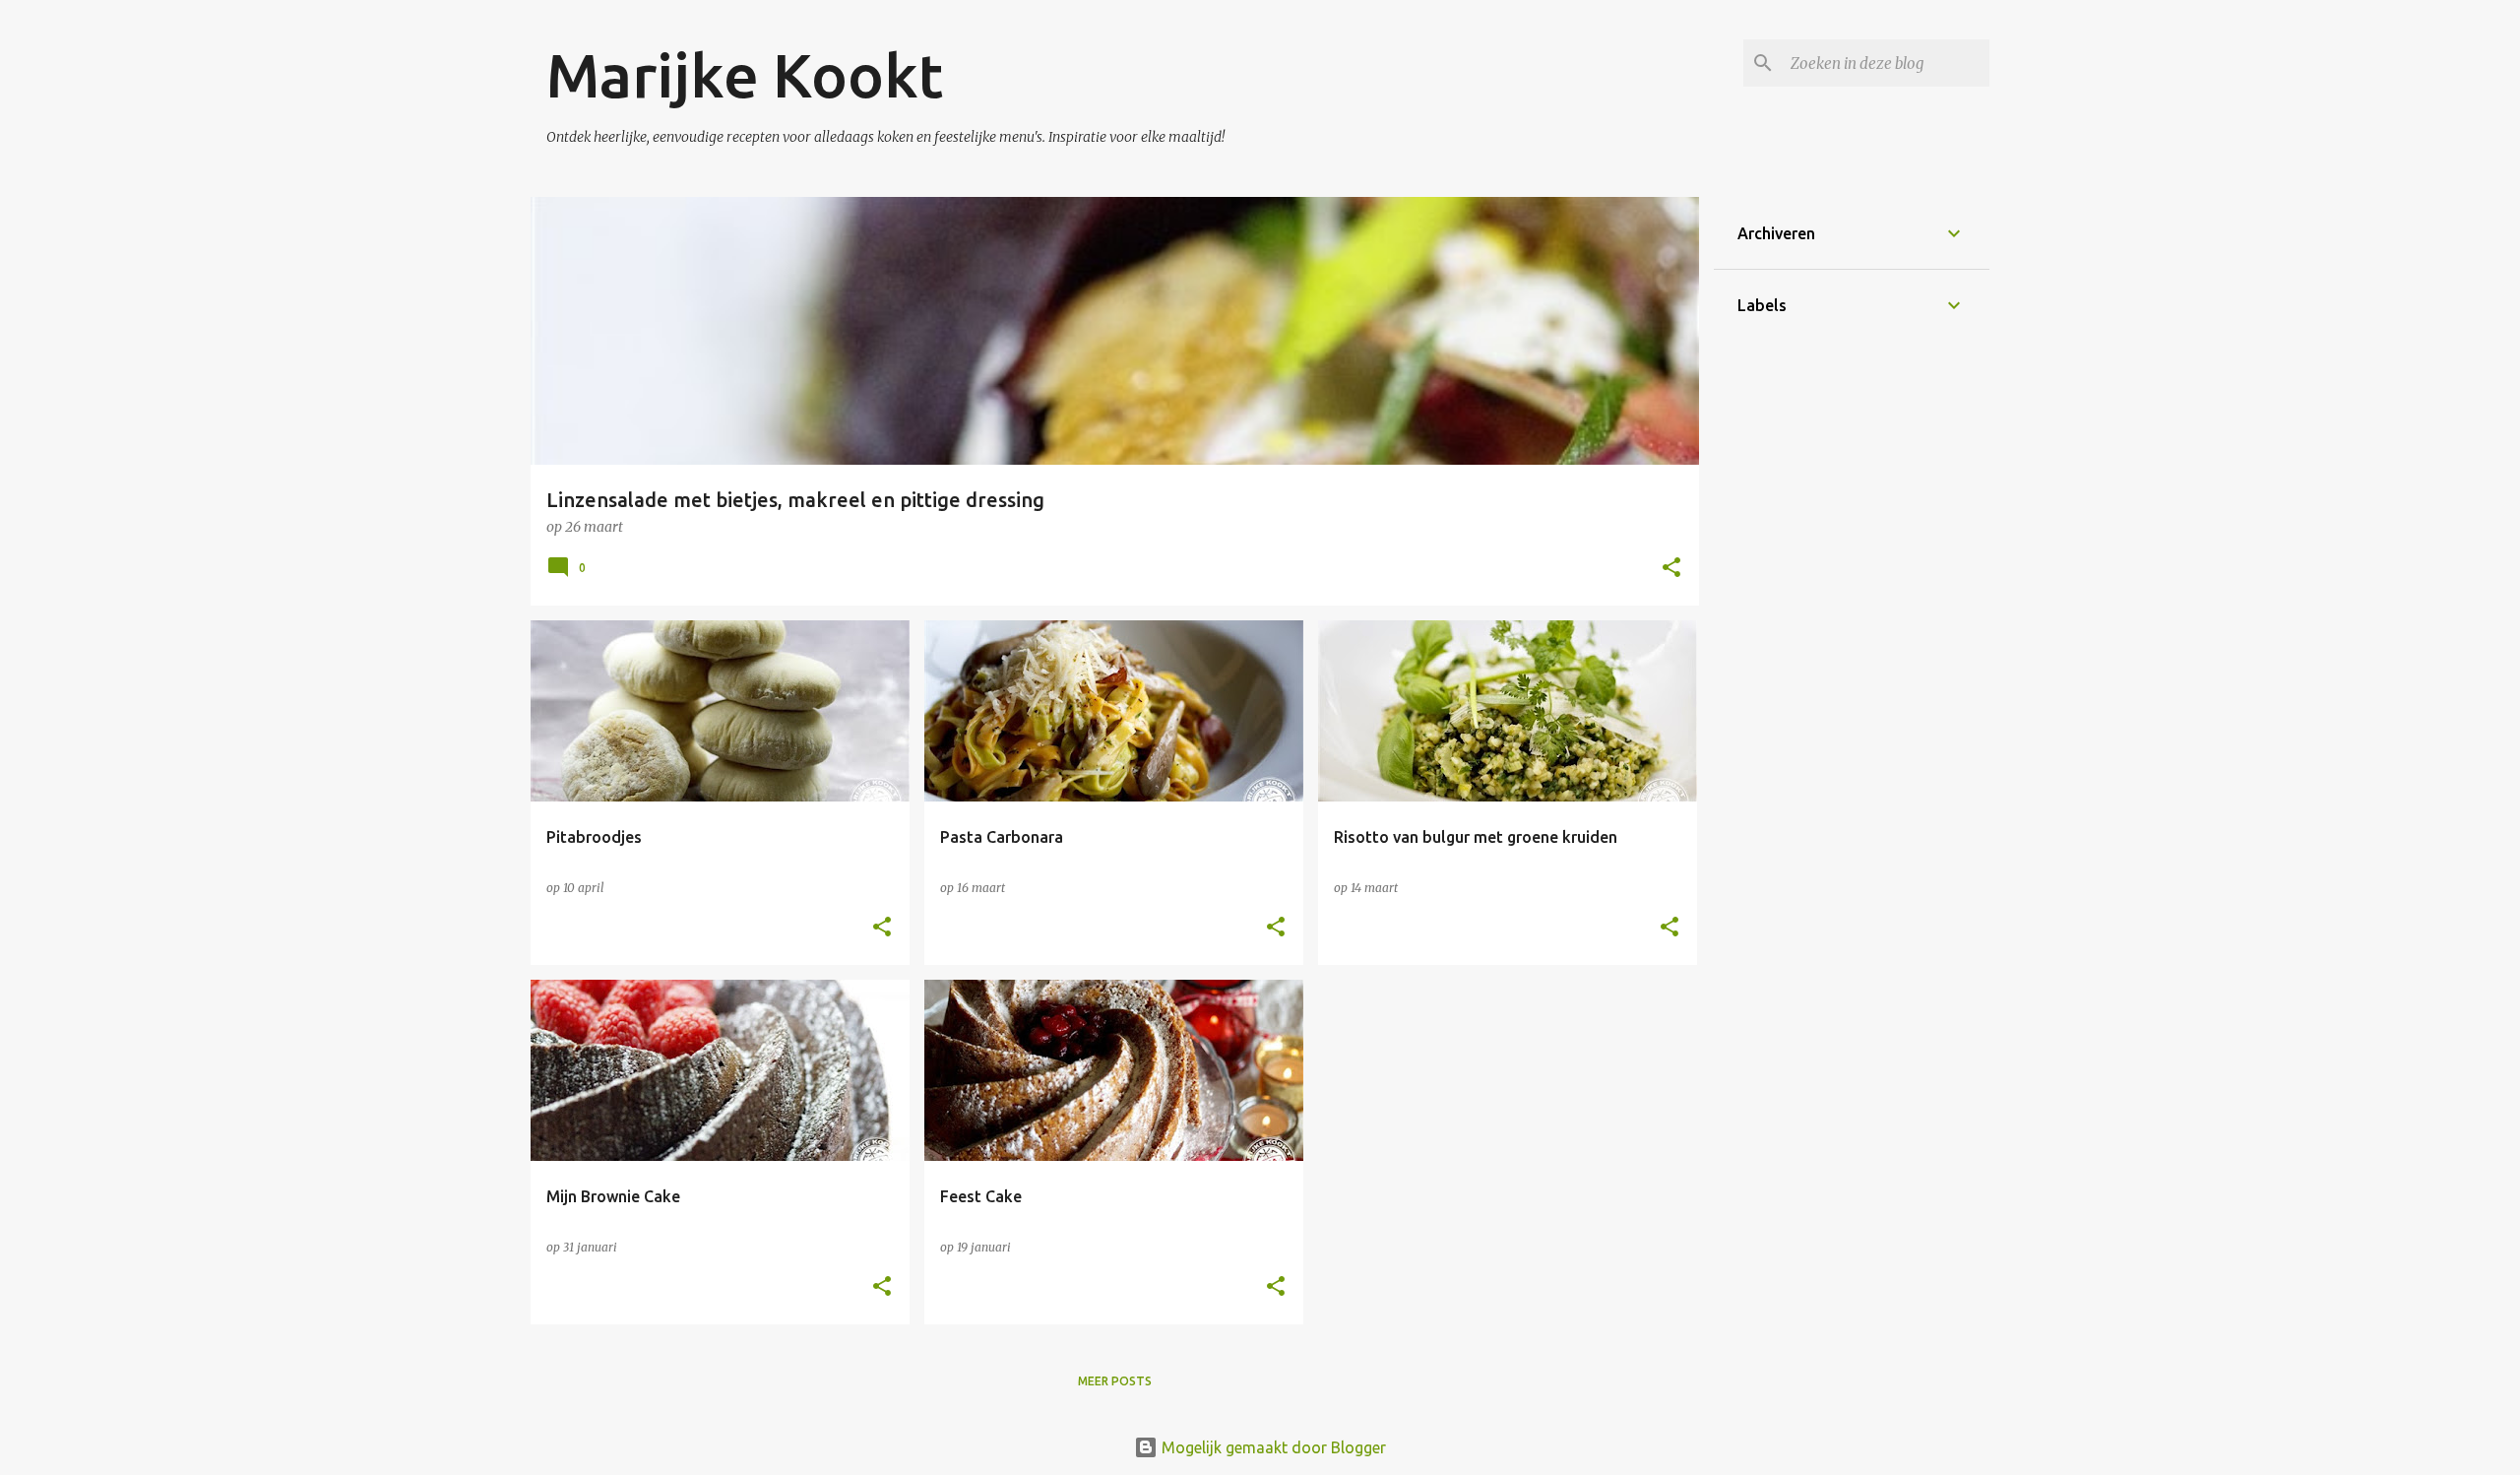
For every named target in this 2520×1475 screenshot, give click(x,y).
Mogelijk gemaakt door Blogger (1272, 1447)
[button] (1671, 569)
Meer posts (1115, 1381)
